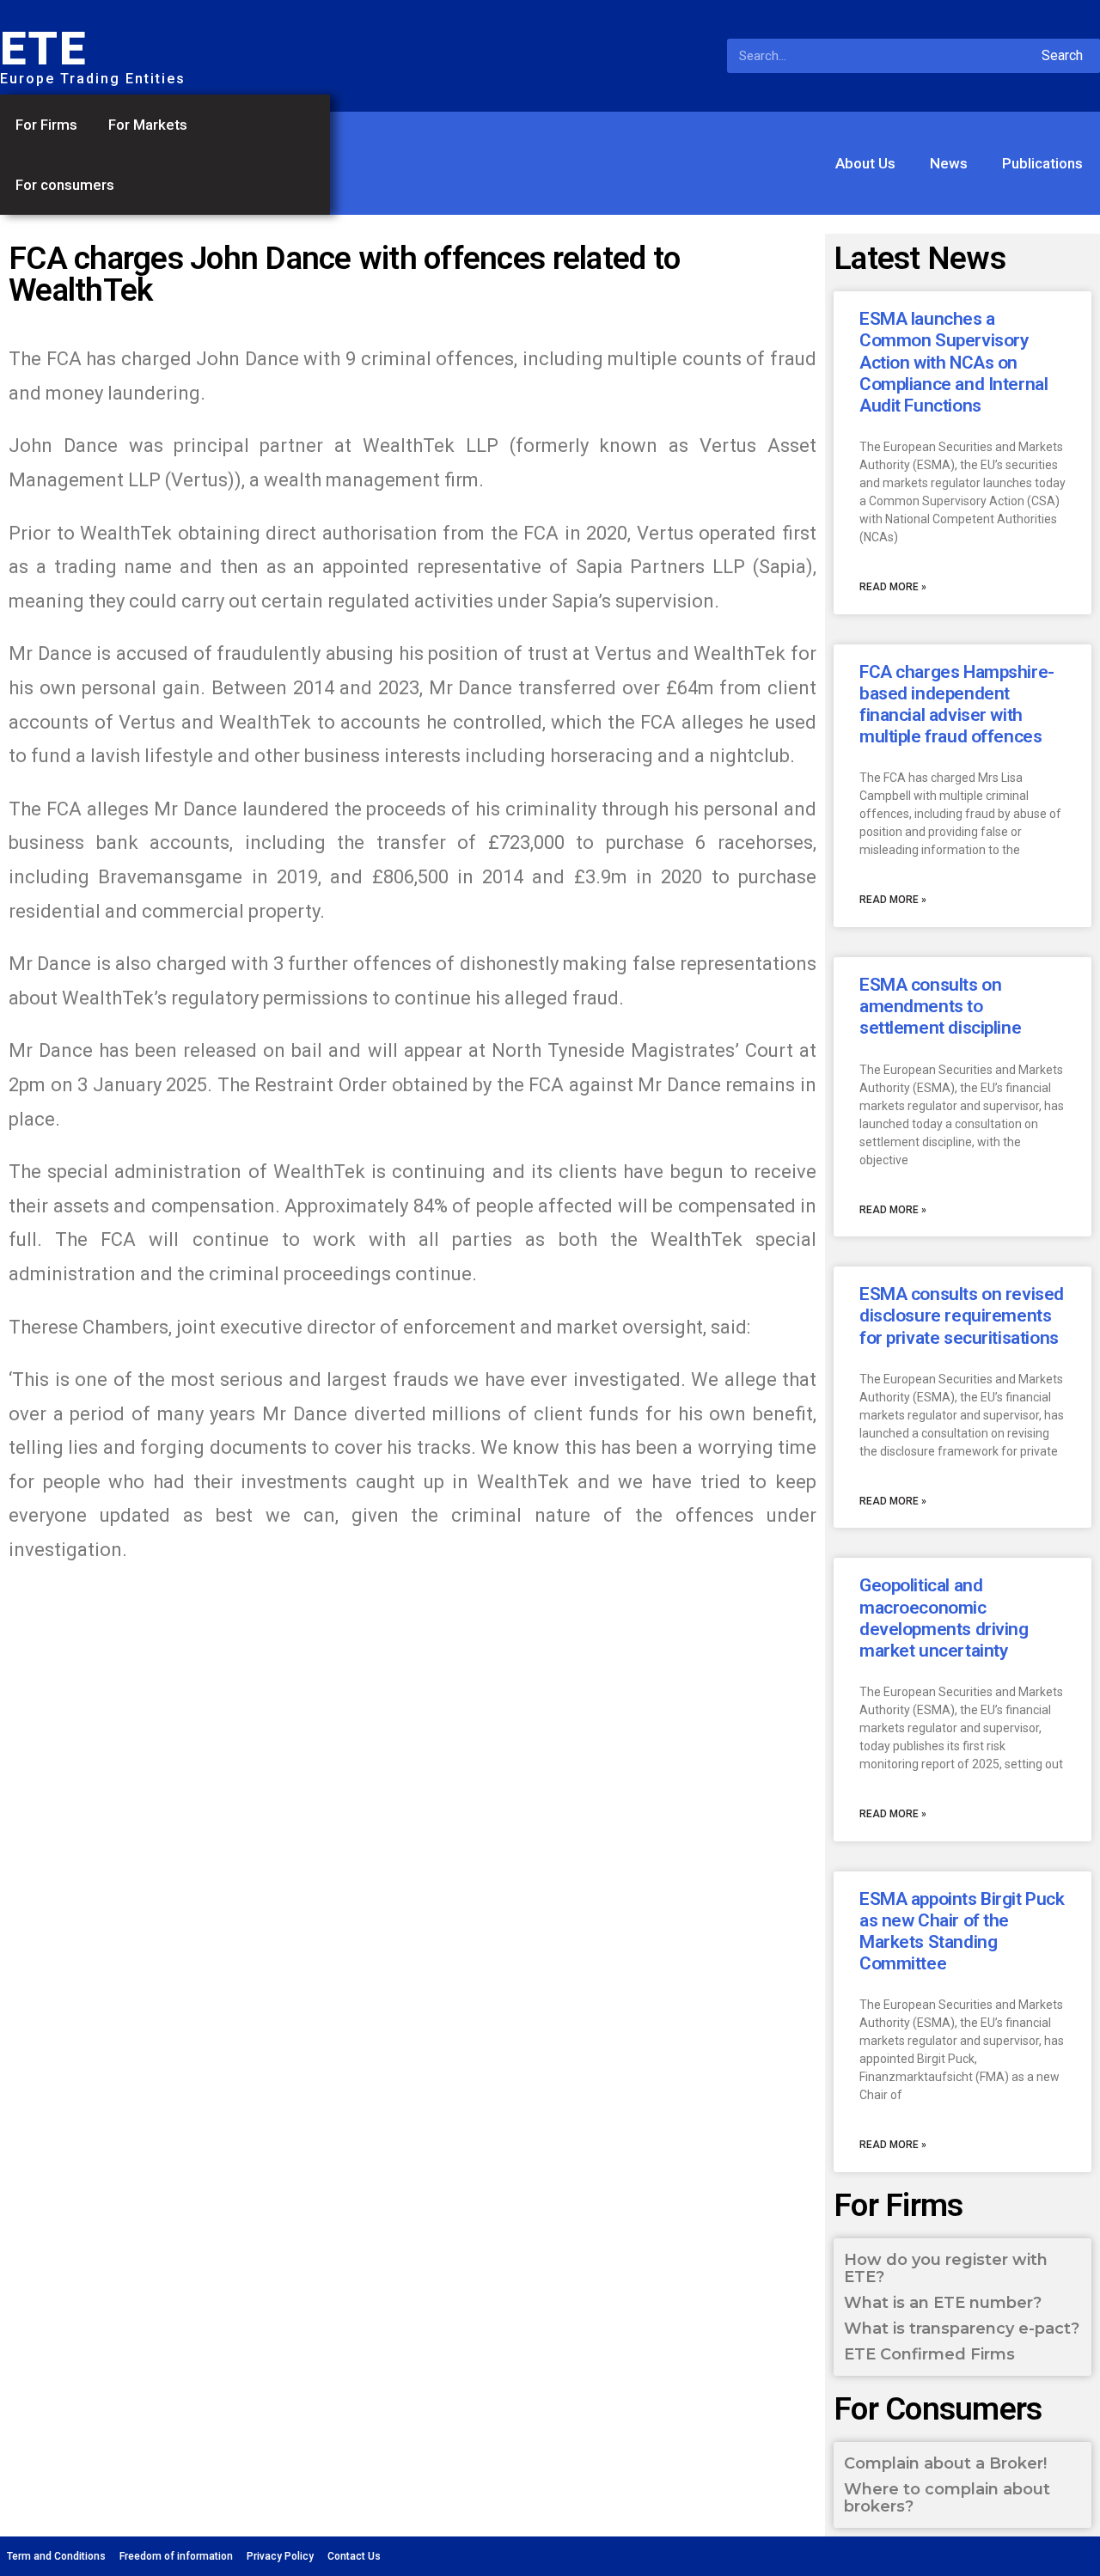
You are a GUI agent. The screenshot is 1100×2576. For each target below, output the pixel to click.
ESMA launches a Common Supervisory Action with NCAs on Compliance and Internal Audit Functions (953, 362)
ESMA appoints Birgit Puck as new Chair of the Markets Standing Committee (962, 1932)
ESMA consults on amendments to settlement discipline (940, 1006)
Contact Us (354, 2556)
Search (1062, 55)
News (949, 163)
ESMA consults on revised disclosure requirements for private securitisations (962, 1315)
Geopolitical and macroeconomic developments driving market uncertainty (944, 1618)
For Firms (46, 125)
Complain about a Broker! (945, 2463)
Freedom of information (176, 2556)
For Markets (148, 125)
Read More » (893, 587)
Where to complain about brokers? (947, 2498)
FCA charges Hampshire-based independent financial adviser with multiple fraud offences (957, 705)
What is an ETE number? (943, 2303)
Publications (1042, 163)
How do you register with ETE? (946, 2268)
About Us (865, 163)
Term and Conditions (56, 2556)
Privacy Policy (280, 2556)
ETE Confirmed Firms (929, 2354)
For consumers (65, 185)
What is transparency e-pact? (962, 2329)
